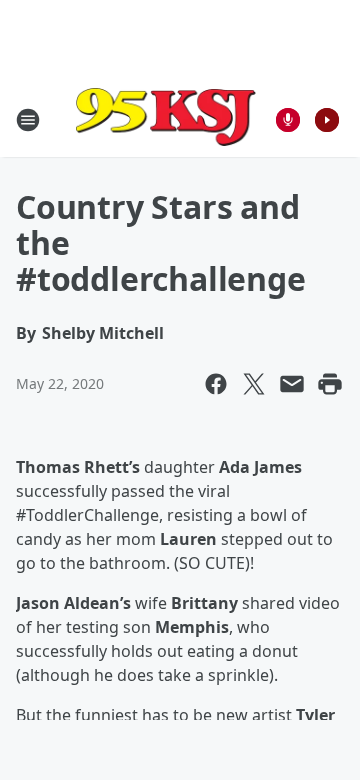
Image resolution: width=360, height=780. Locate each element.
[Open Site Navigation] (28, 120)
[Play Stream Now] (327, 120)
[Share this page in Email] (292, 384)
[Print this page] (330, 384)
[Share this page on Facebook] (216, 384)
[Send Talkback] (288, 120)
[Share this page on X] (254, 384)
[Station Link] (166, 119)
